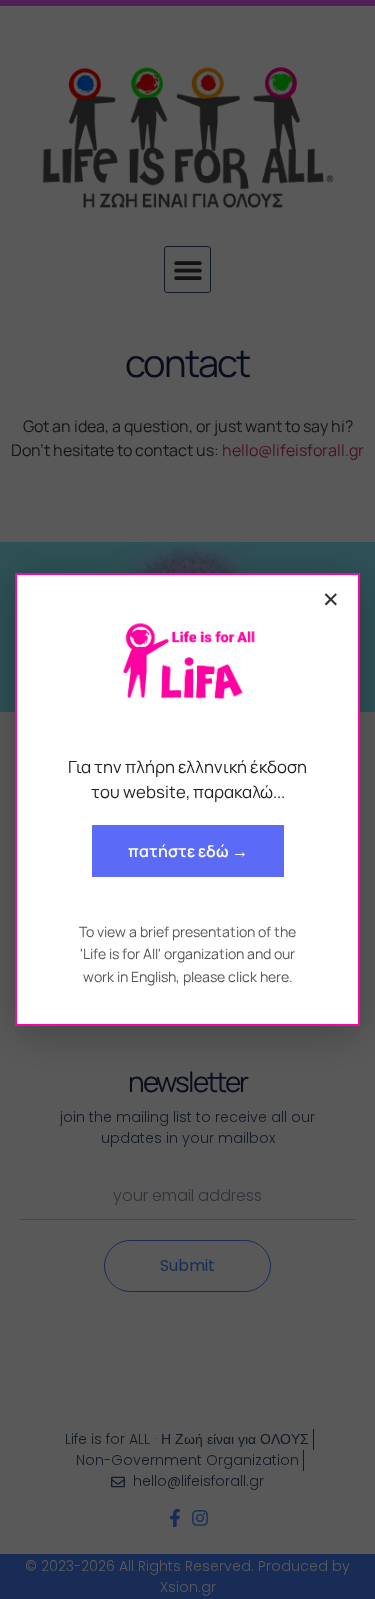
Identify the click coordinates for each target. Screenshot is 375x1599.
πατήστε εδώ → (188, 851)
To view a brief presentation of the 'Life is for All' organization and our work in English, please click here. (187, 954)
